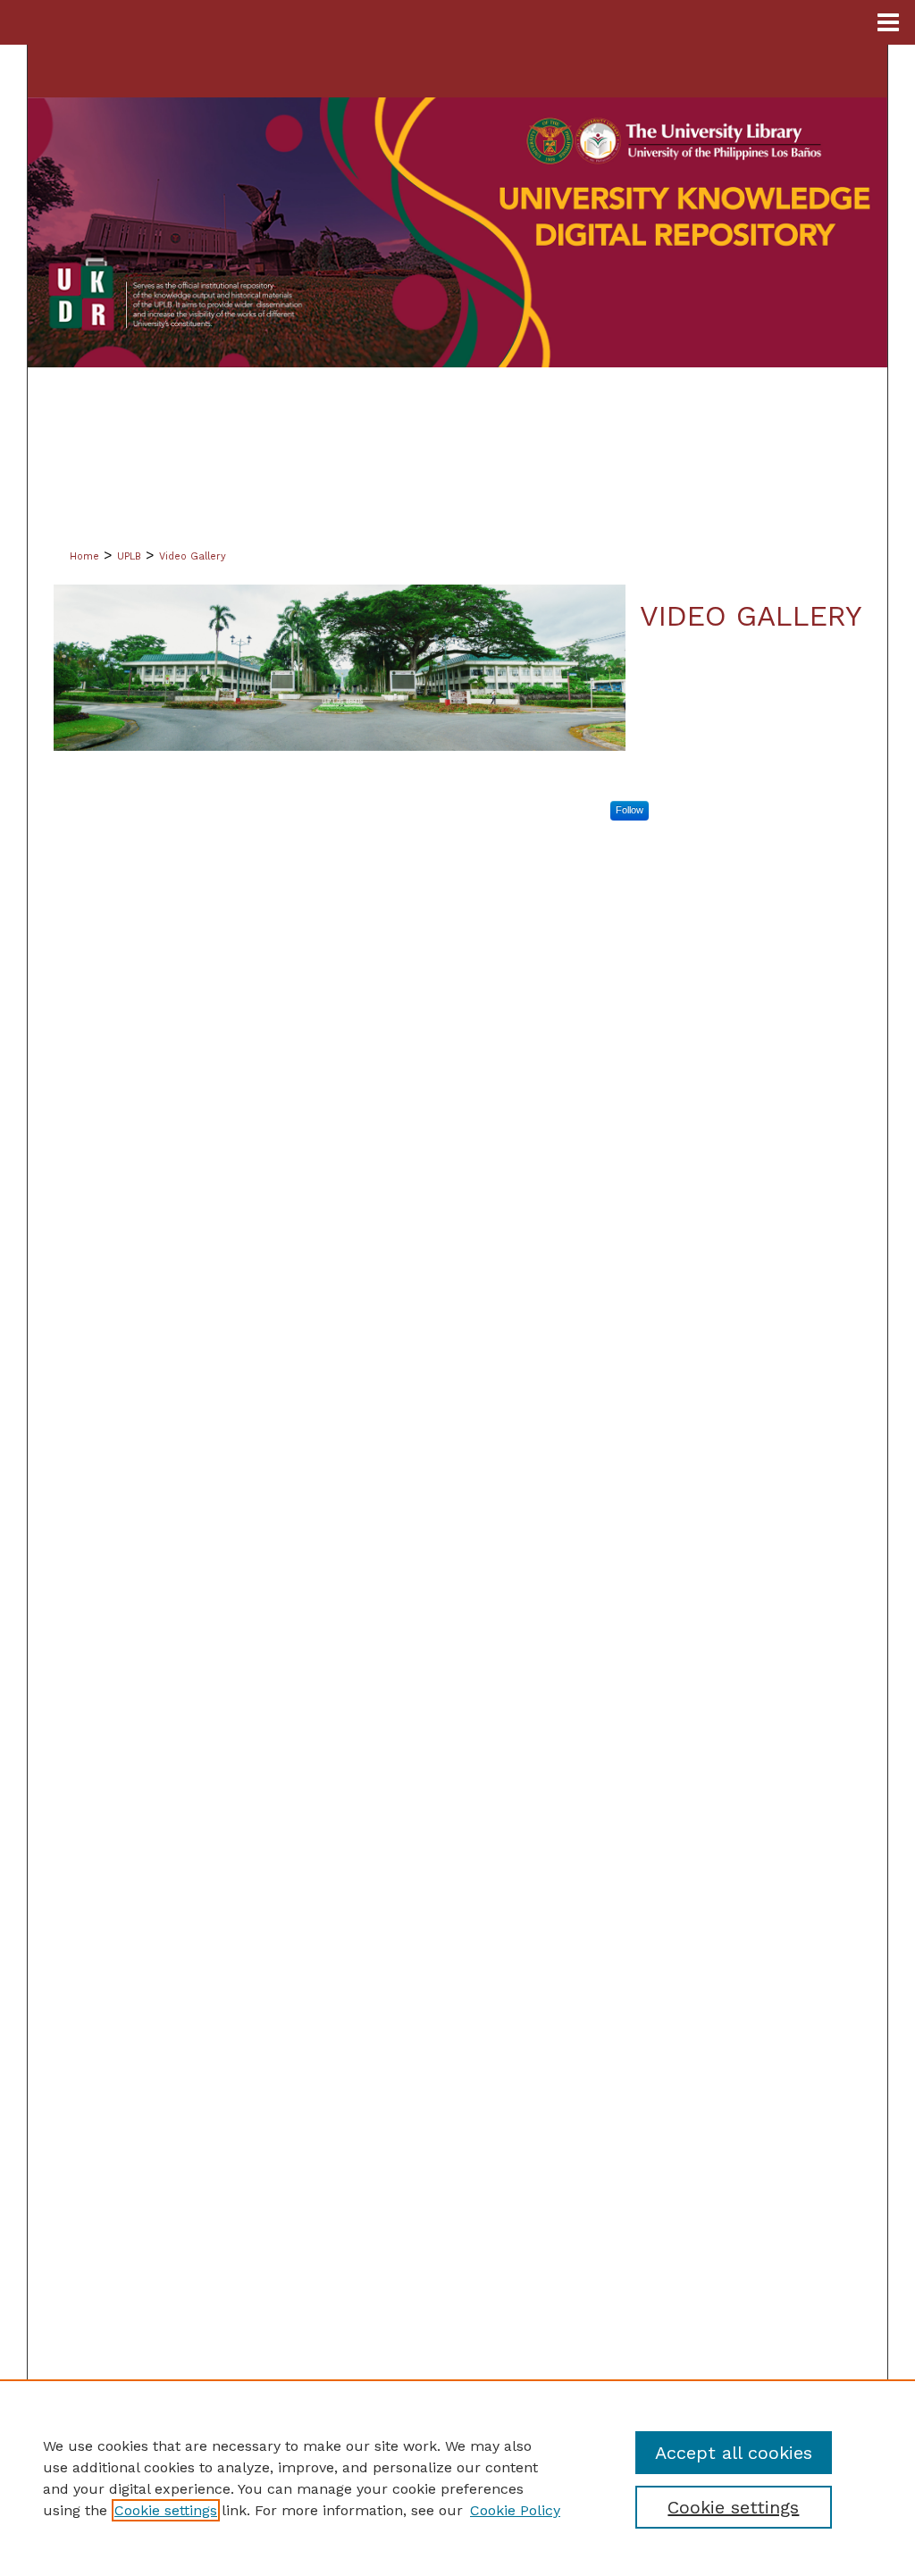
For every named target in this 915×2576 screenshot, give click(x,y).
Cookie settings (166, 2510)
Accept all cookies (734, 2453)
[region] (457, 2478)
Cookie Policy (515, 2510)
